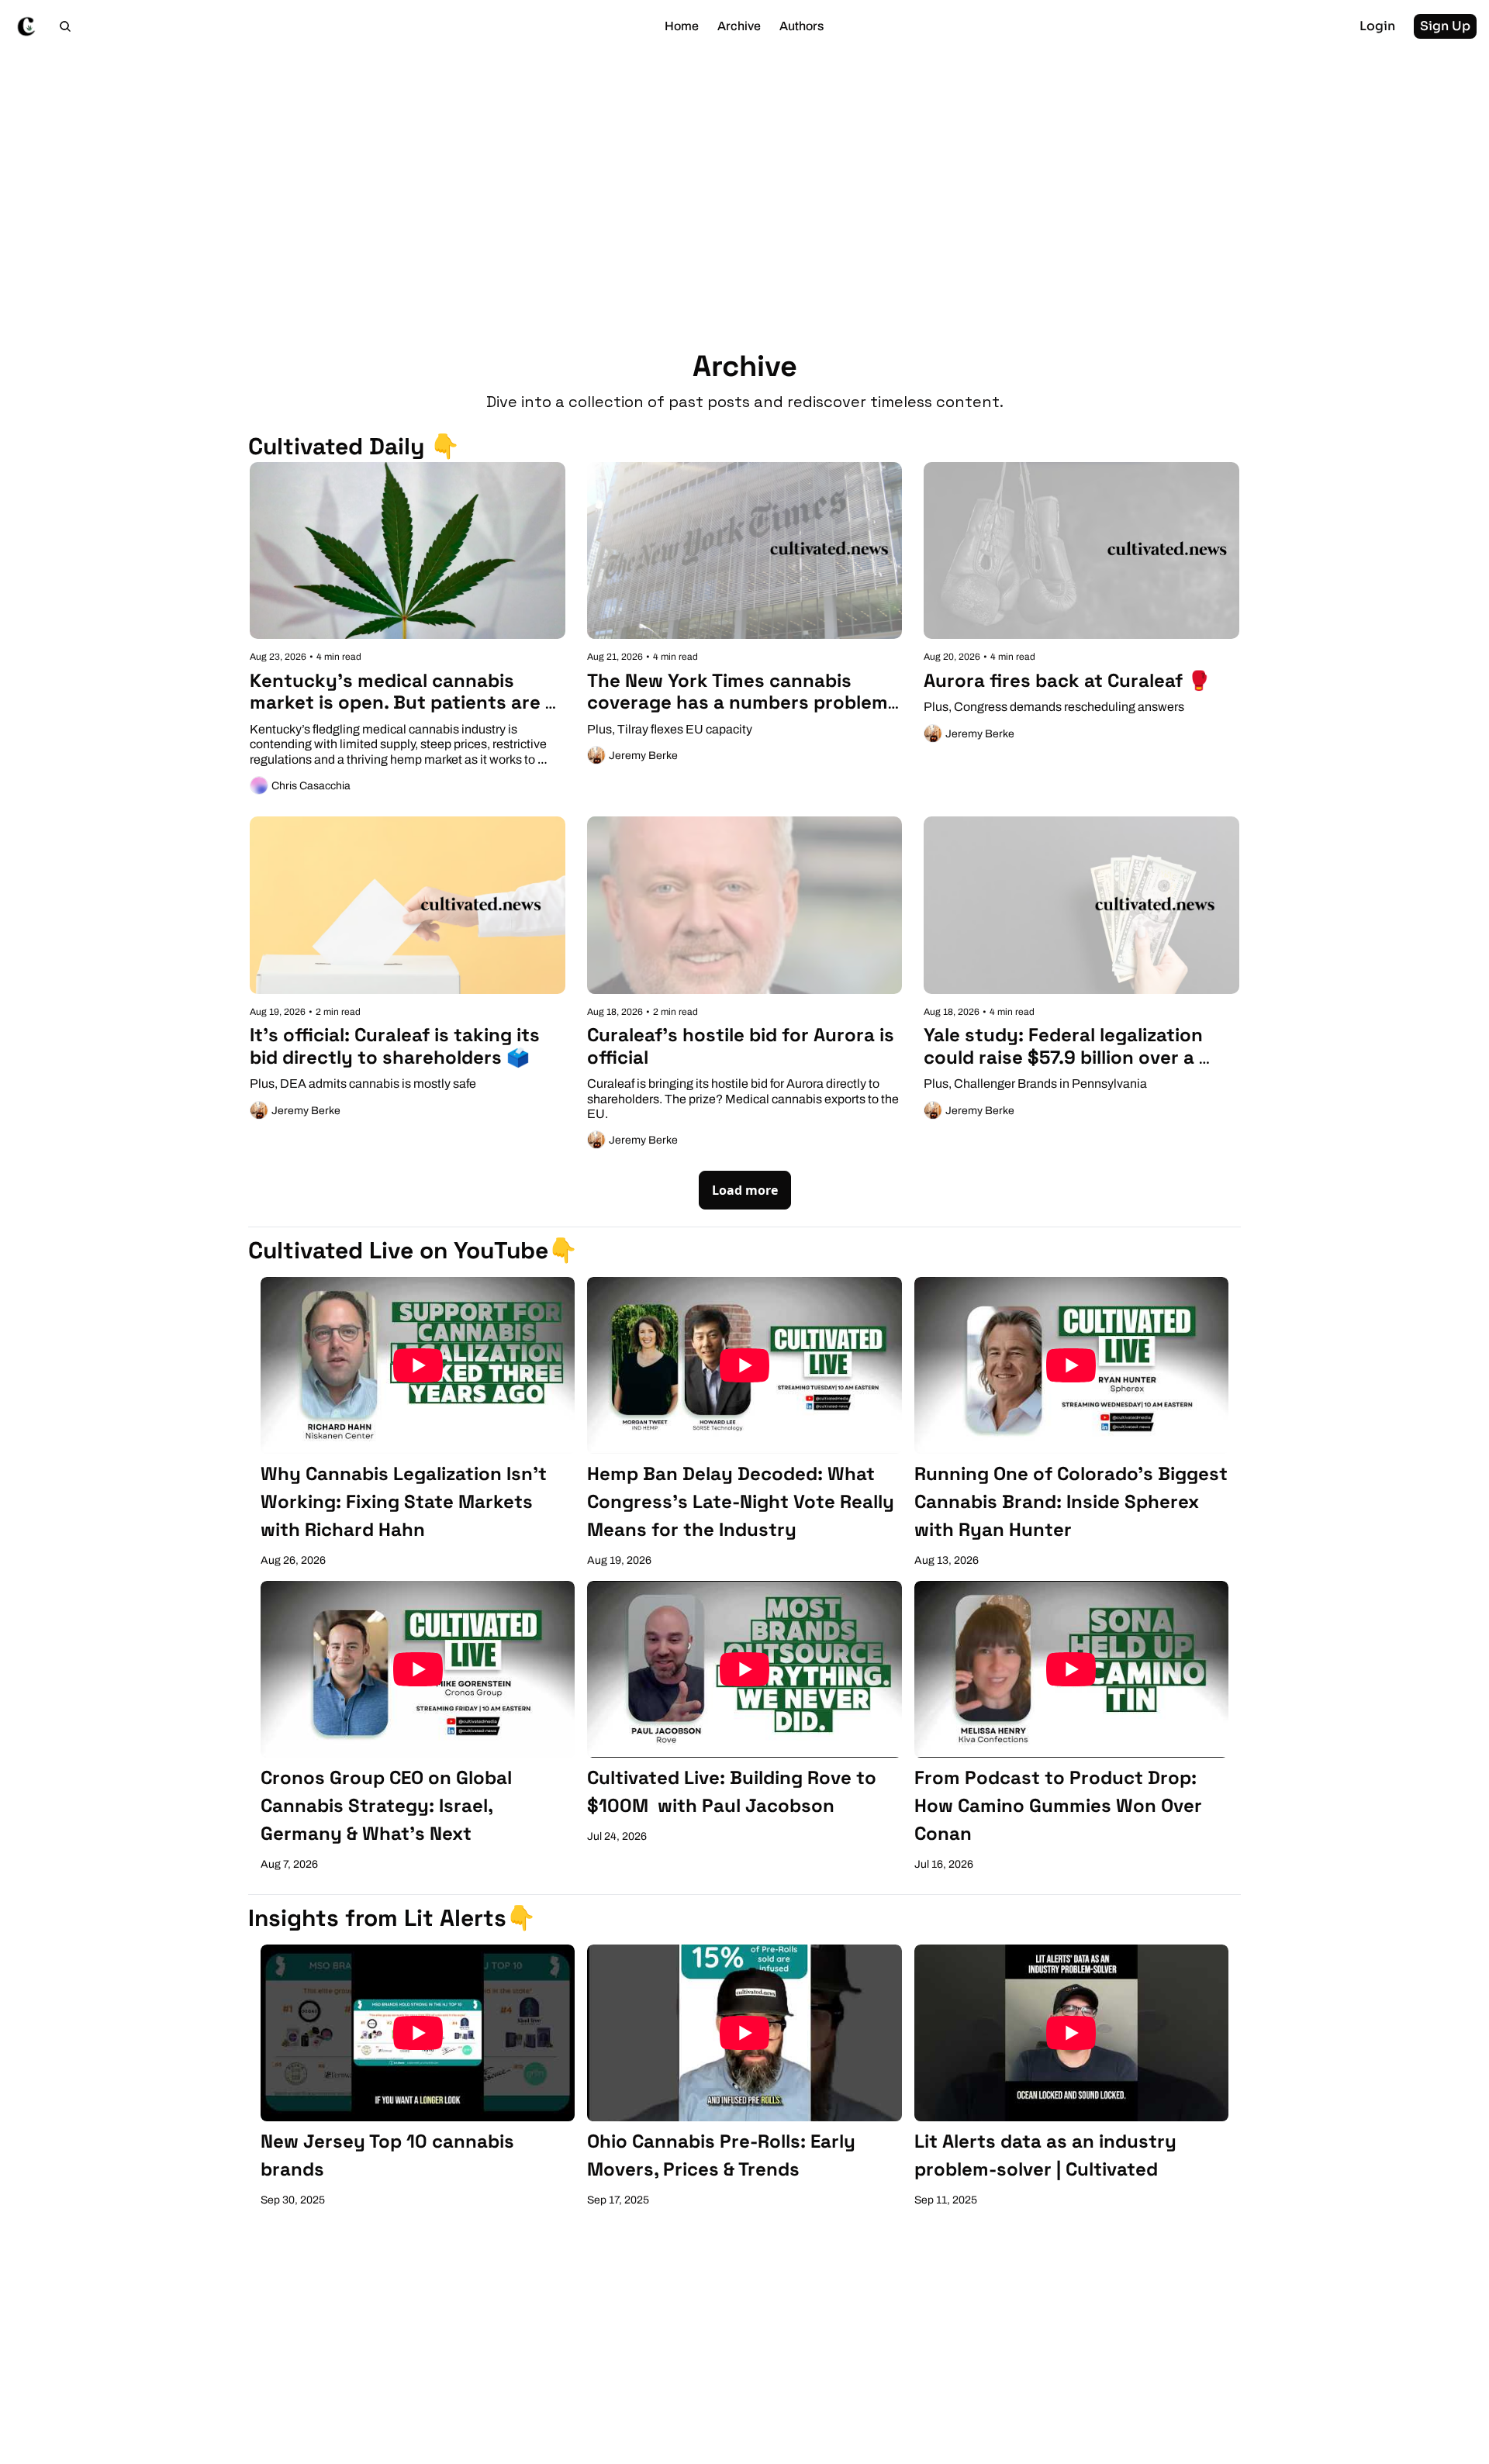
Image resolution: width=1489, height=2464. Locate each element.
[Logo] (26, 26)
